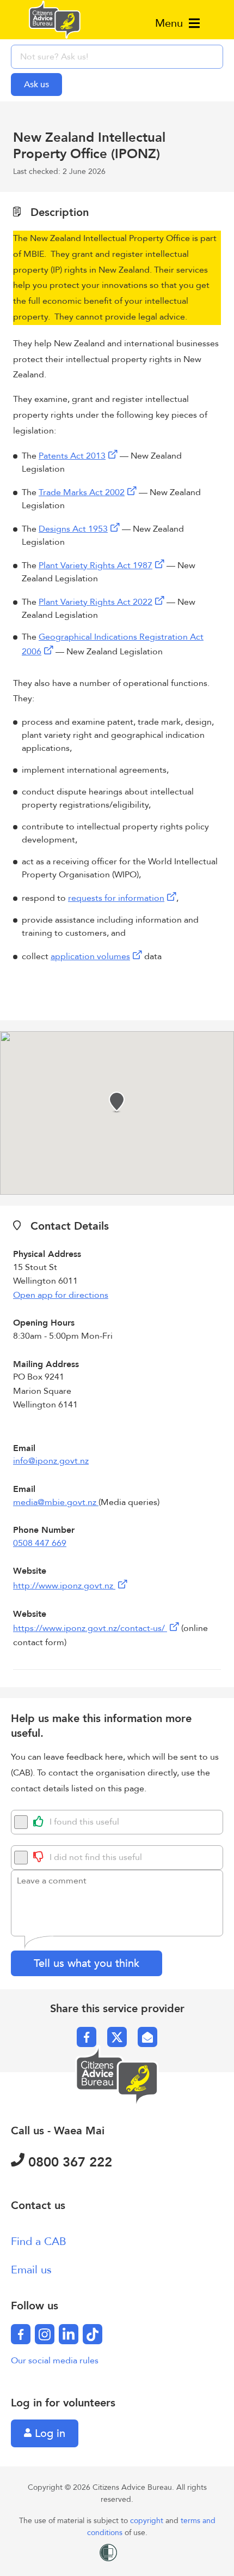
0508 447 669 (40, 1543)
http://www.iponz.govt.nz (64, 1586)
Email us (31, 2270)
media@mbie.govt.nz (56, 1502)
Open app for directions (61, 1295)
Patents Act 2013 (72, 456)
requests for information (116, 898)
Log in (48, 2433)
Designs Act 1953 (73, 529)
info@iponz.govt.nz (51, 1461)
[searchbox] (117, 57)
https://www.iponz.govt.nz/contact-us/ (90, 1628)
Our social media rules (55, 2361)
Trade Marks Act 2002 (82, 492)
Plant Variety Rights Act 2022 (96, 602)
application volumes (90, 956)
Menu (171, 23)
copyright (148, 2521)
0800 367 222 (68, 2162)
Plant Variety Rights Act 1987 (96, 565)
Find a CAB (39, 2241)
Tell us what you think (87, 1963)
